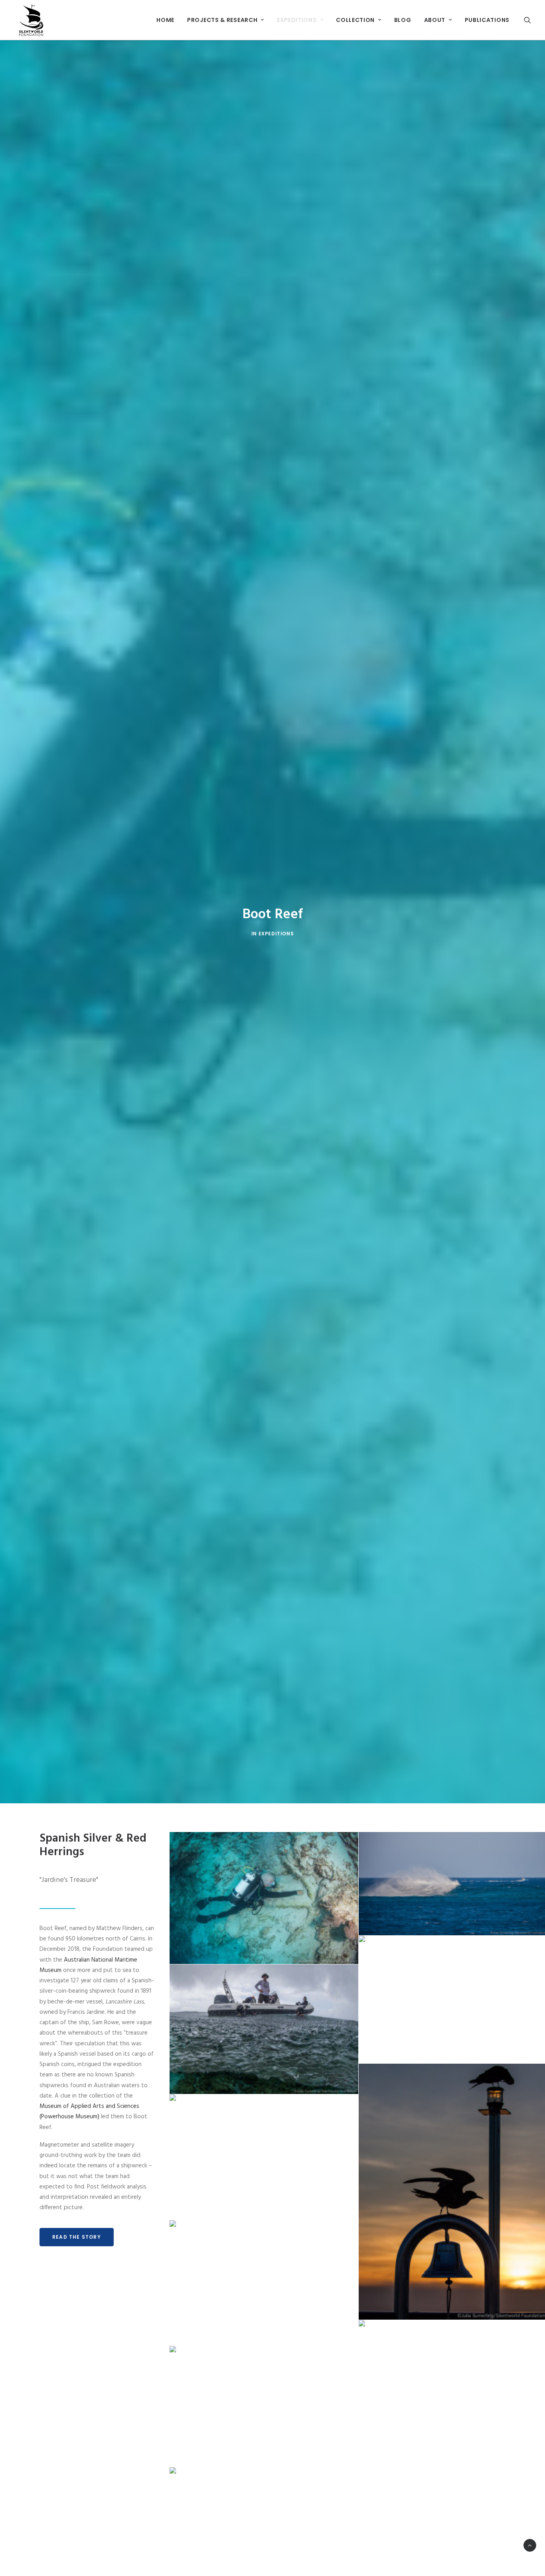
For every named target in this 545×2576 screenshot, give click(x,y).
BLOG (403, 20)
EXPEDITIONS (297, 20)
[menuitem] (165, 20)
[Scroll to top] (530, 2545)
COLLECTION (355, 20)
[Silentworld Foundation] (32, 20)
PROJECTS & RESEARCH (222, 20)
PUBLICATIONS (487, 20)
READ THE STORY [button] (77, 2237)
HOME (165, 20)
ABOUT (435, 20)
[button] (527, 20)
